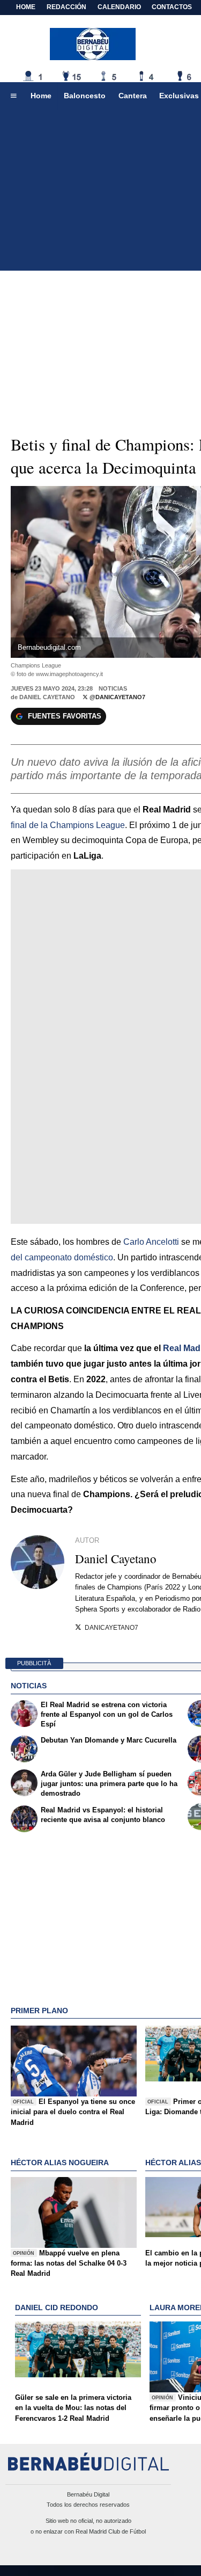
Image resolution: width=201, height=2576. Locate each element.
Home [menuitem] (41, 96)
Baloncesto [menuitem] (85, 96)
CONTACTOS (172, 7)
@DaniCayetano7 (117, 697)
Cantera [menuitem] (133, 96)
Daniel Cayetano (47, 697)
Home (26, 7)
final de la (68, 825)
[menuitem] (13, 96)
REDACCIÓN (66, 7)
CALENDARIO (119, 7)
